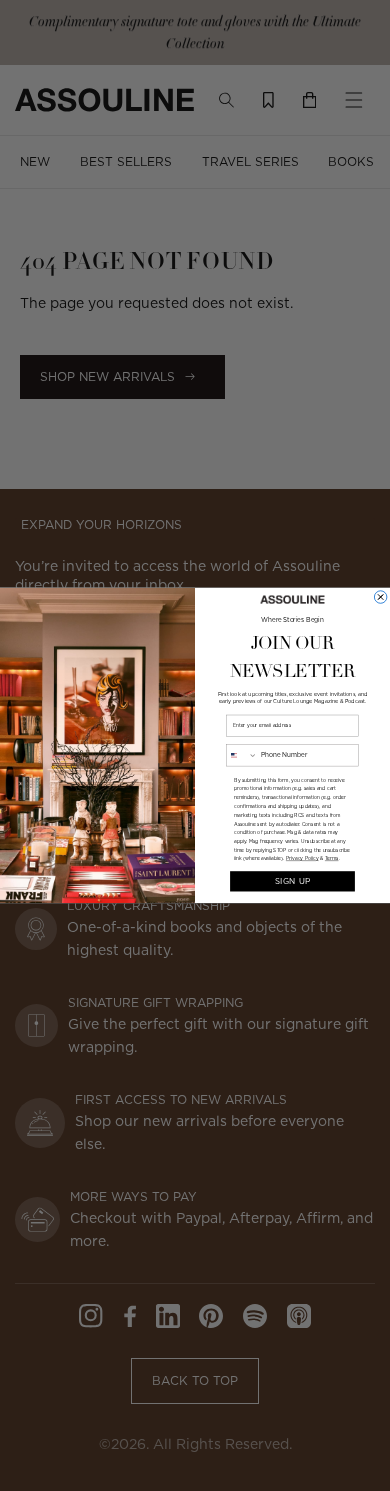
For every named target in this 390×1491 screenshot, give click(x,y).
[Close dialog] (380, 597)
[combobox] (242, 755)
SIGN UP (293, 881)
